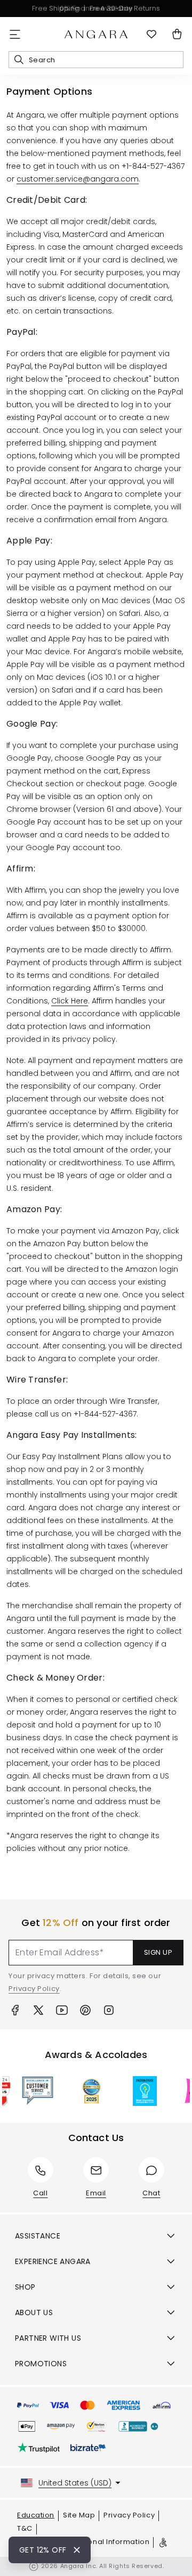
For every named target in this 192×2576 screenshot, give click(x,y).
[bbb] (138, 2426)
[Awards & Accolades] (29, 2091)
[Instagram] (109, 2010)
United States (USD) (75, 2483)
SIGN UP (158, 1952)
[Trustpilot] (38, 2448)
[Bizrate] (88, 2448)
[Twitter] (38, 2010)
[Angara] (96, 35)
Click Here (70, 1001)
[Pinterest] (85, 2010)
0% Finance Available (96, 8)
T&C (25, 2528)
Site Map (79, 2515)
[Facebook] (15, 2010)
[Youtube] (62, 2010)
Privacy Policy (34, 1989)
